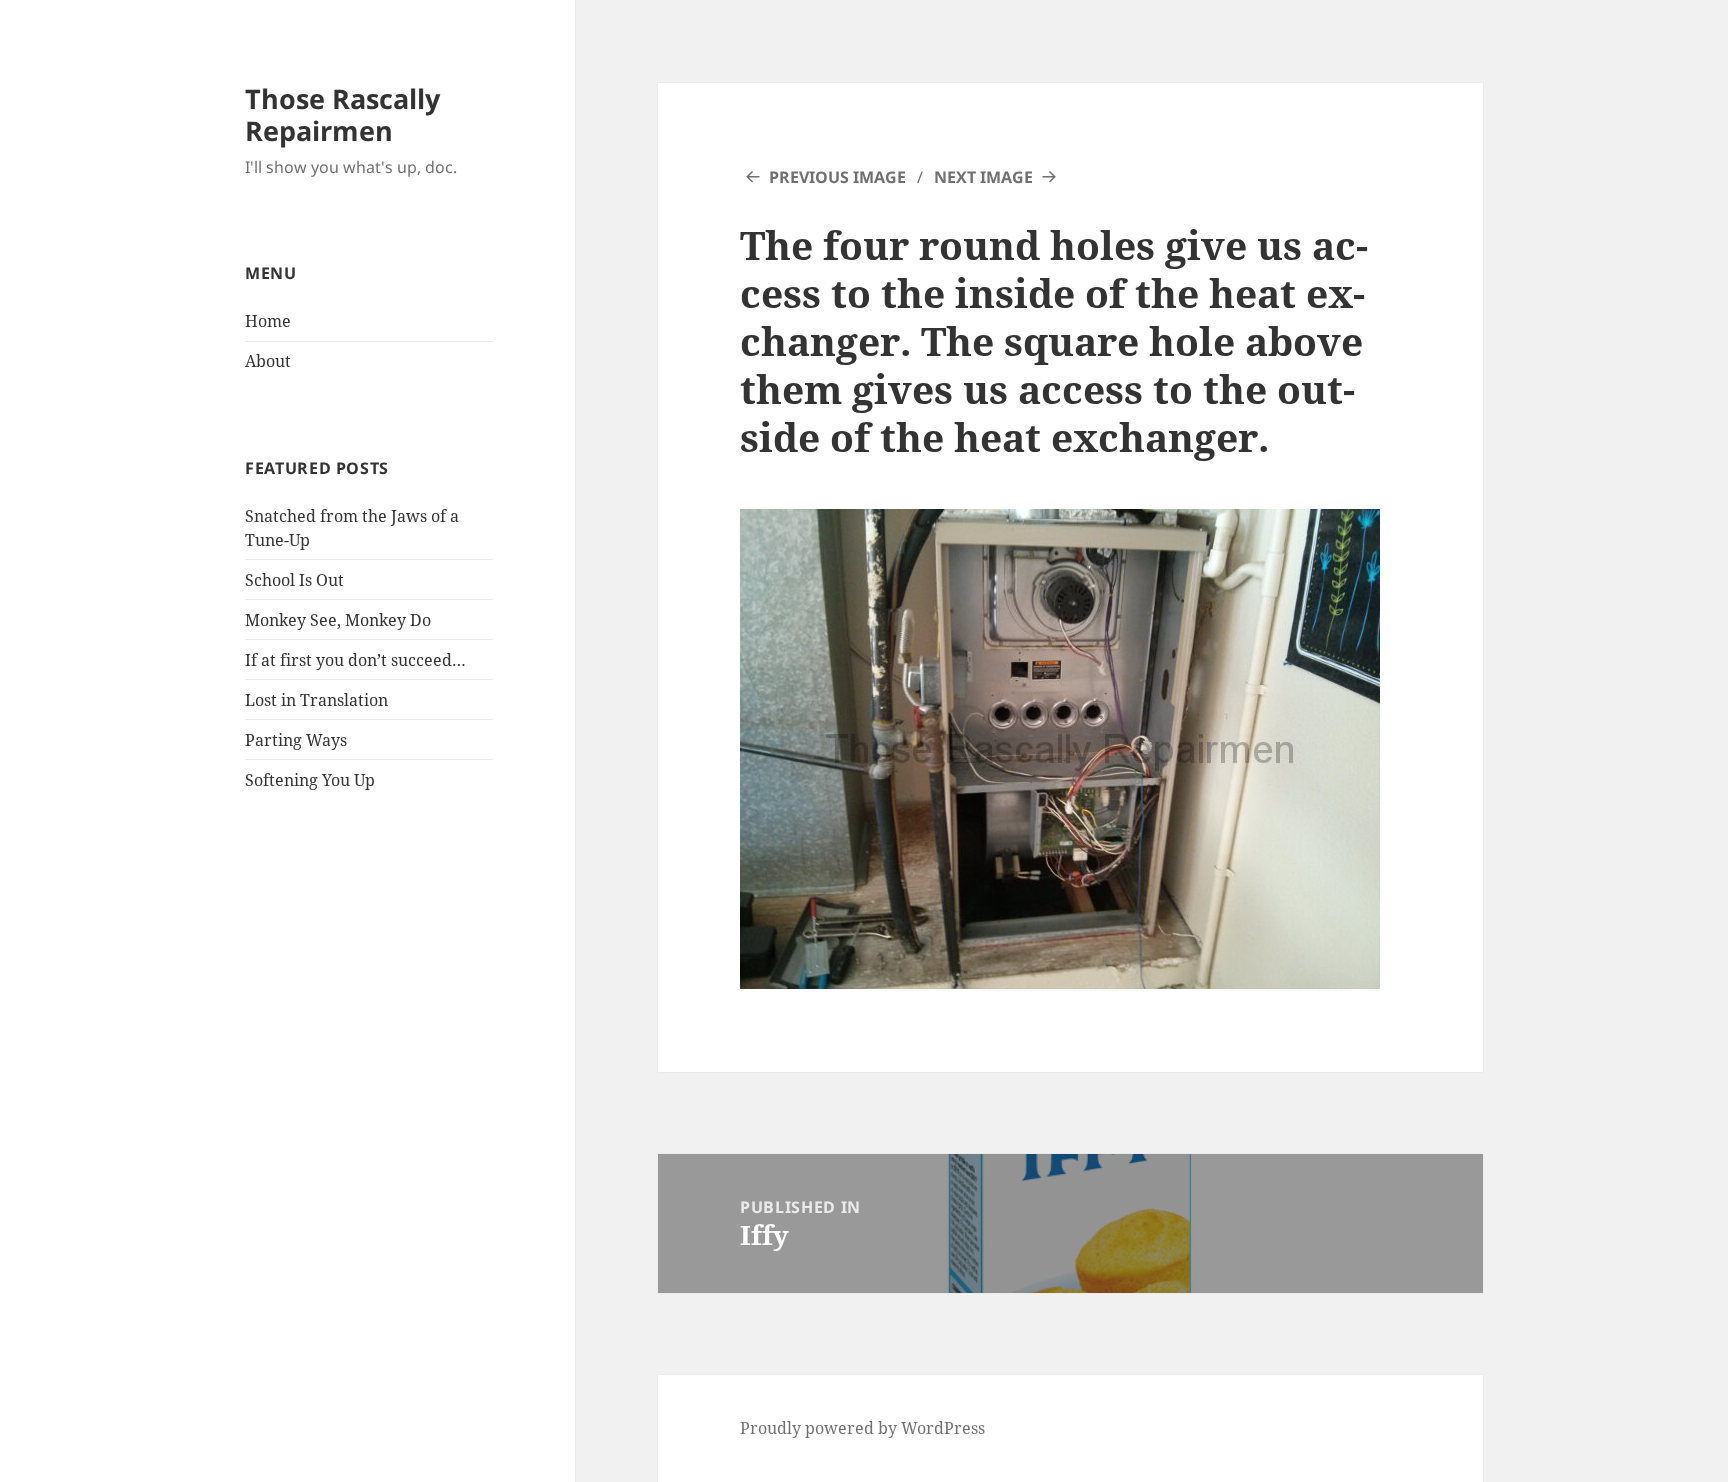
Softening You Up (310, 780)
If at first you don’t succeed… (355, 660)
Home (268, 321)
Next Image (983, 177)
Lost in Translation (316, 700)
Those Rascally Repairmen (342, 114)
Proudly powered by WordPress (862, 1428)
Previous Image (837, 177)
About (268, 361)
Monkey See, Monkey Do (338, 620)
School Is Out (294, 580)
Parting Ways (296, 740)
